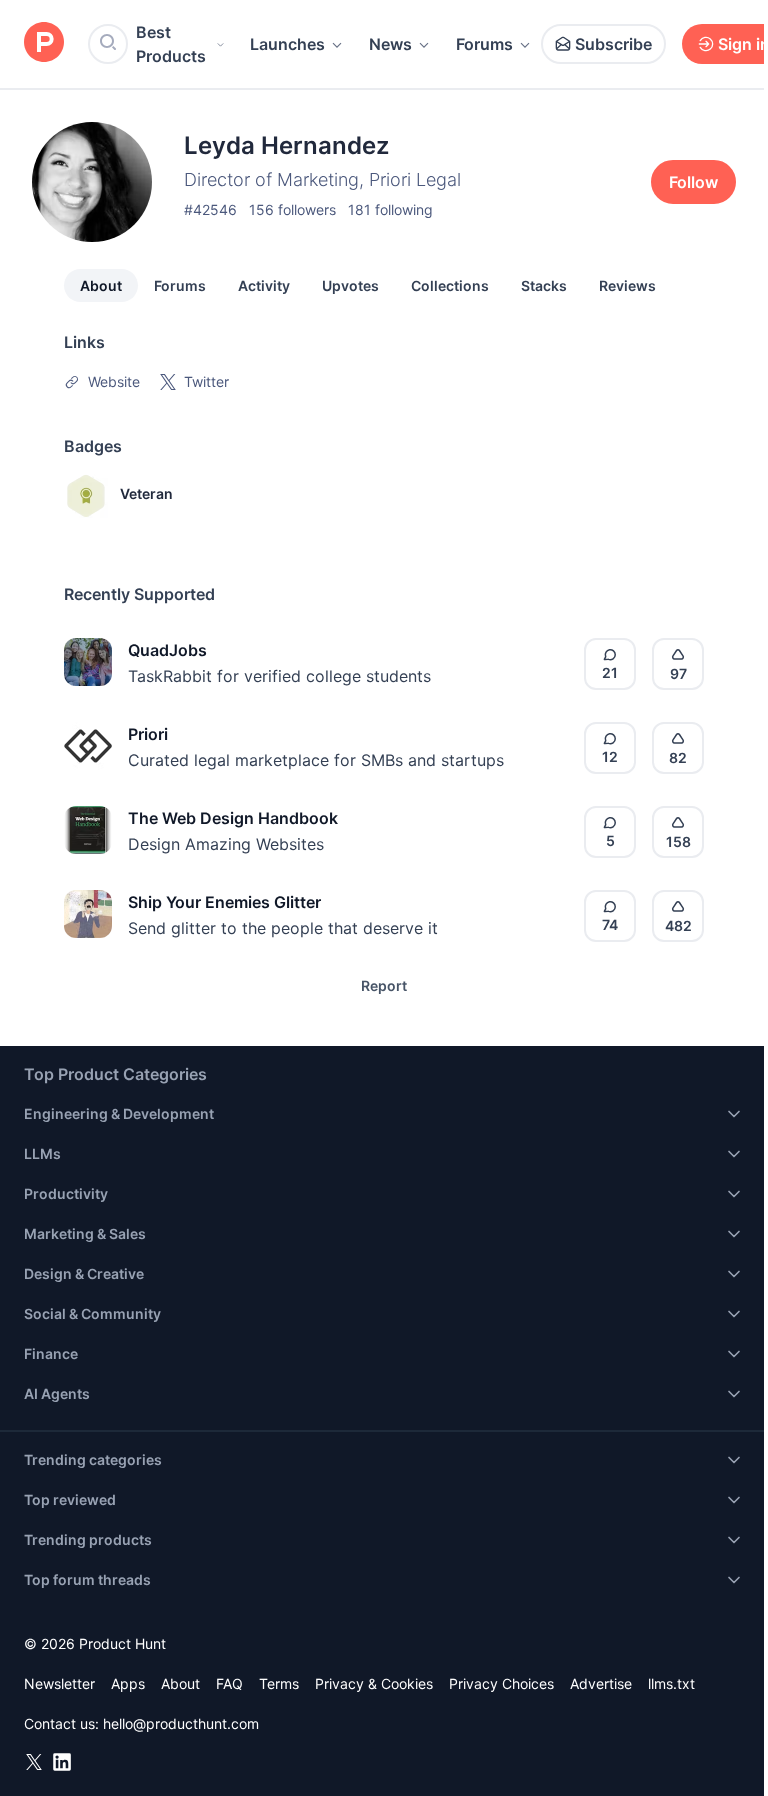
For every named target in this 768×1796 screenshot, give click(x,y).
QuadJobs (167, 650)
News (390, 44)
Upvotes (350, 285)
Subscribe (613, 44)
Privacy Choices (501, 1683)
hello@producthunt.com (181, 1723)
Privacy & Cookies (374, 1683)
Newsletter (59, 1683)
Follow (693, 182)
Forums (484, 44)
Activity (264, 285)
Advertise (601, 1683)
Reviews (627, 285)
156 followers (292, 209)
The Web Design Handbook (233, 818)
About (101, 285)
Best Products (171, 44)
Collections (450, 285)
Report (384, 985)
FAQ (229, 1683)
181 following (390, 209)
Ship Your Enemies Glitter (224, 902)
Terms (279, 1683)
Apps (128, 1683)
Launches (287, 44)
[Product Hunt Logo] (44, 43)
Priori (148, 734)
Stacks (544, 285)
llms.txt (671, 1683)
